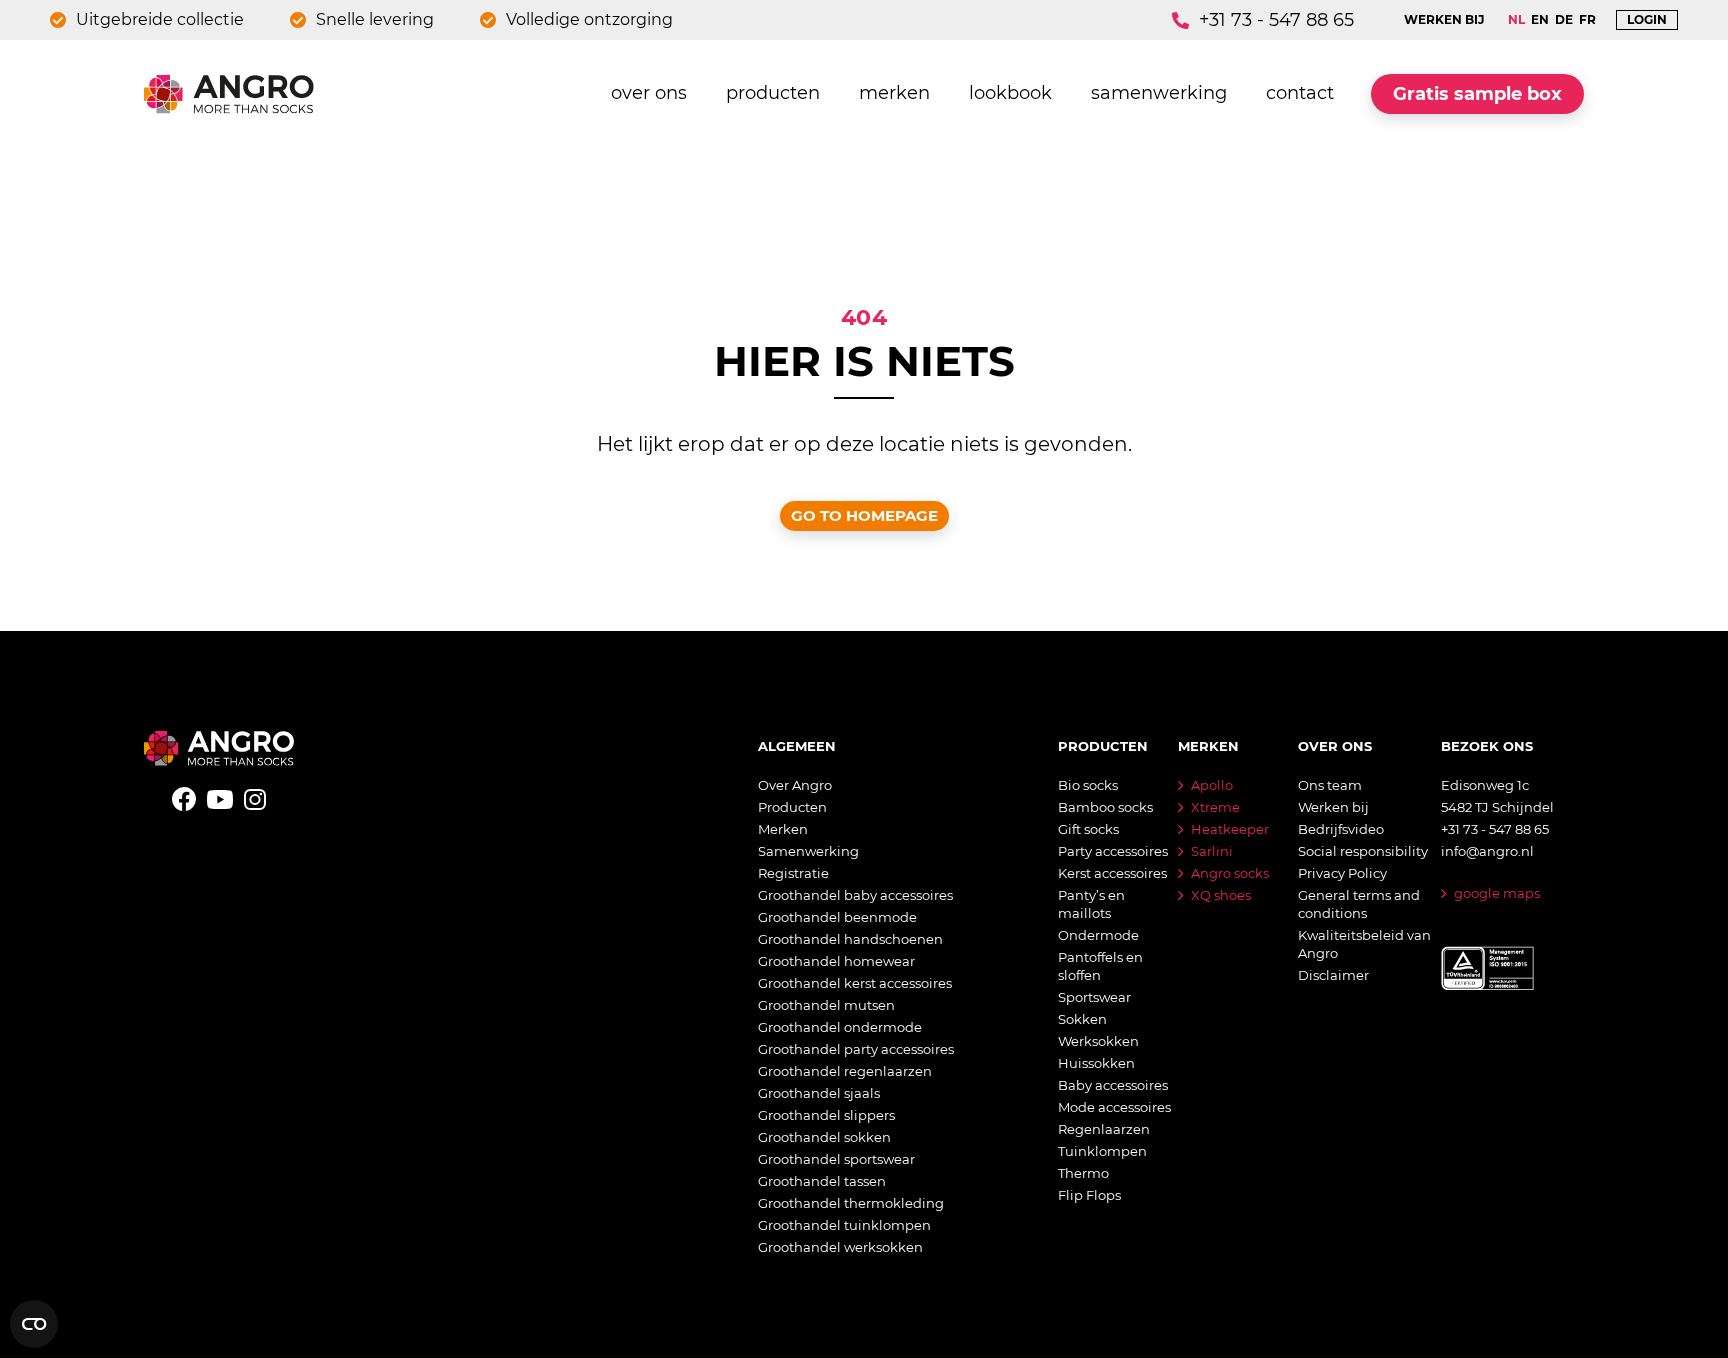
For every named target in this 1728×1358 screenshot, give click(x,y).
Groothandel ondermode (840, 1027)
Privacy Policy (1342, 873)
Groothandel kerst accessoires (855, 983)
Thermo (1083, 1173)
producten (773, 93)
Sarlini (1212, 851)
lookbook (1010, 93)
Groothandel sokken (824, 1137)
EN (1540, 19)
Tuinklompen (1102, 1151)
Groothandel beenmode (837, 917)
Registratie (793, 873)
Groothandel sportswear (836, 1159)
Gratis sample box (1477, 94)
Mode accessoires (1114, 1107)
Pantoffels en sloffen (1100, 966)
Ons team (1330, 785)
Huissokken (1096, 1063)
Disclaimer (1333, 975)
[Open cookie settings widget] (34, 1324)
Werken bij (1333, 807)
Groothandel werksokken (840, 1247)
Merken (783, 829)
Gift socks (1088, 829)
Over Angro (795, 785)
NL (1516, 19)
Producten (792, 807)
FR (1587, 19)
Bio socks (1088, 785)
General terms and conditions (1359, 904)
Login (1647, 19)
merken (894, 93)
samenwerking (1159, 93)
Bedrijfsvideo (1341, 829)
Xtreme (1215, 807)
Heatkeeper (1230, 829)
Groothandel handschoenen (850, 939)
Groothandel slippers (826, 1115)
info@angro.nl (1487, 851)
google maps (1497, 893)
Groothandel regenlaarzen (845, 1071)
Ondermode (1098, 935)
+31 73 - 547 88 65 (1276, 20)
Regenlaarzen (1104, 1129)
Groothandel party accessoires (856, 1049)
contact (1300, 93)
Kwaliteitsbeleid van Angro (1364, 944)
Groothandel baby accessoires (855, 895)
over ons (649, 93)
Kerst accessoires (1112, 873)
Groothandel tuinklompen (844, 1225)
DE (1564, 19)
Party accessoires (1113, 851)
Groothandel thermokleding (851, 1203)
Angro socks (1230, 873)
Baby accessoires (1113, 1085)
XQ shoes (1221, 895)
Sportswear (1094, 997)
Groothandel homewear (836, 961)
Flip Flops (1089, 1195)
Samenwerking (808, 851)
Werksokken (1098, 1041)
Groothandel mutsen (826, 1005)
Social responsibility (1363, 851)
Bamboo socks (1105, 807)
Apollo (1212, 785)
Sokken (1082, 1019)
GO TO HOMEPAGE (864, 515)
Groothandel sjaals (819, 1093)
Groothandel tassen (822, 1181)
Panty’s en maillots (1091, 904)
